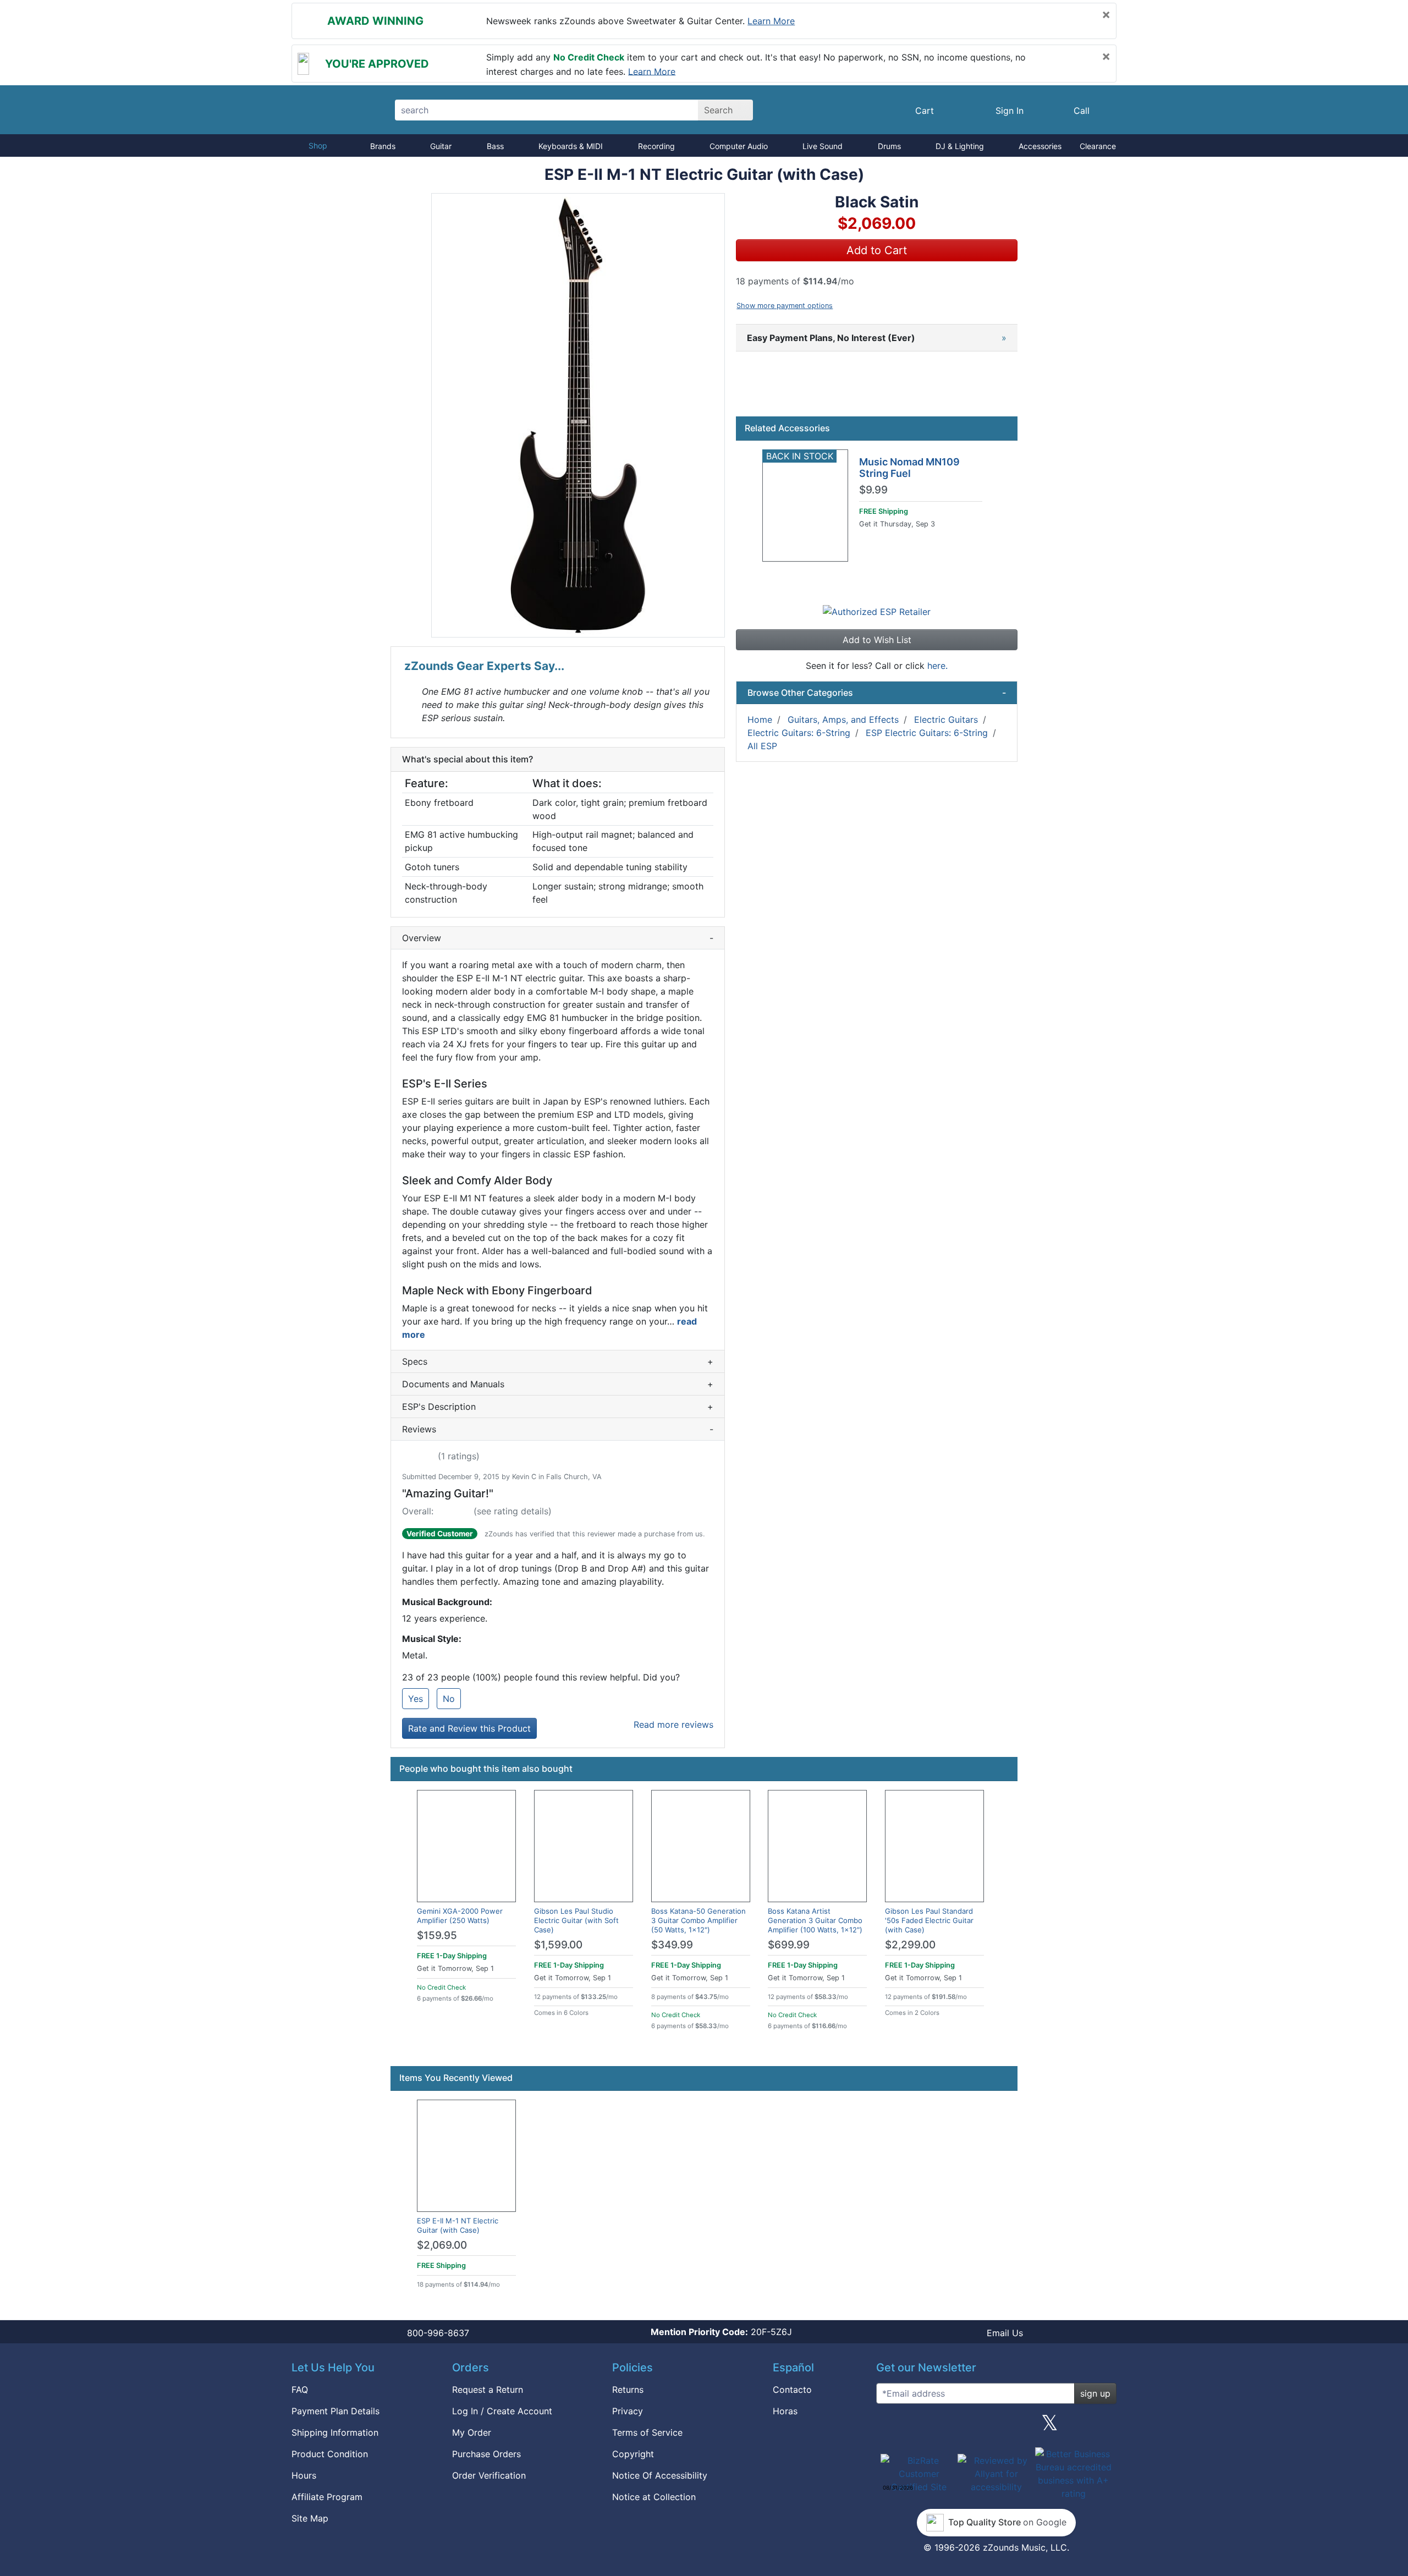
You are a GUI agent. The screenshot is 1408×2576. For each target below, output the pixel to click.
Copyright (633, 2454)
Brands (383, 146)
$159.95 (437, 1935)
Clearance (1098, 146)
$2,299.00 (910, 1945)
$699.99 (789, 1945)
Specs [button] (558, 1361)
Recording (656, 146)
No (449, 1699)
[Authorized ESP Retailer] (877, 611)
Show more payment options (785, 306)
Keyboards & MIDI (571, 146)
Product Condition (330, 2454)
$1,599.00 (558, 1945)
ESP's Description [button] (558, 1407)
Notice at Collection (654, 2497)
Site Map (310, 2518)
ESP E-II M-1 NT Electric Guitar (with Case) (458, 2225)
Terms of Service (647, 2432)
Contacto (792, 2390)
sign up (1095, 2393)
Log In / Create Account (502, 2411)
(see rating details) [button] (513, 1511)
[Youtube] (1104, 2427)
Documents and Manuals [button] (558, 1384)
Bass (495, 146)
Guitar (441, 146)
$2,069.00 (442, 2245)
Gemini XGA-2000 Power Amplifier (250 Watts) (460, 1916)
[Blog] (889, 2427)
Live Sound (823, 146)
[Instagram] (996, 2427)
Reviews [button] (558, 1429)
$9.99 (873, 490)
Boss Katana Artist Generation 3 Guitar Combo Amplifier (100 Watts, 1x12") (815, 1920)
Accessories (1040, 146)
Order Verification (489, 2475)
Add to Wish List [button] (877, 640)
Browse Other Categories (877, 693)
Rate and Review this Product (469, 1728)
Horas (785, 2411)
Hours (304, 2475)
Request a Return (488, 2390)
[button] (578, 415)
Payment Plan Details (335, 2411)
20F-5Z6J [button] (721, 2332)
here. (937, 666)
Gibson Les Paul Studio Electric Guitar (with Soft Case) (576, 1920)
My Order (472, 2432)
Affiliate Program (327, 2497)
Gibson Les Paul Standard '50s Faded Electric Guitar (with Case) (929, 1920)
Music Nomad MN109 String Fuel (909, 468)
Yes (416, 1699)
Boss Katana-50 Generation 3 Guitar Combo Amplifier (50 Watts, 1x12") (698, 1920)
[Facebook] (942, 2427)
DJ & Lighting (960, 146)
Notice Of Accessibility (660, 2475)
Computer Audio (739, 146)
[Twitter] (1050, 2427)
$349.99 (672, 1945)
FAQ (300, 2390)
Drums (889, 146)
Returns (628, 2390)
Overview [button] (558, 938)
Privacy (628, 2411)
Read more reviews (673, 1724)
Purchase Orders (486, 2454)
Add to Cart (877, 250)
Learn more (771, 21)
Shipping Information (335, 2432)
